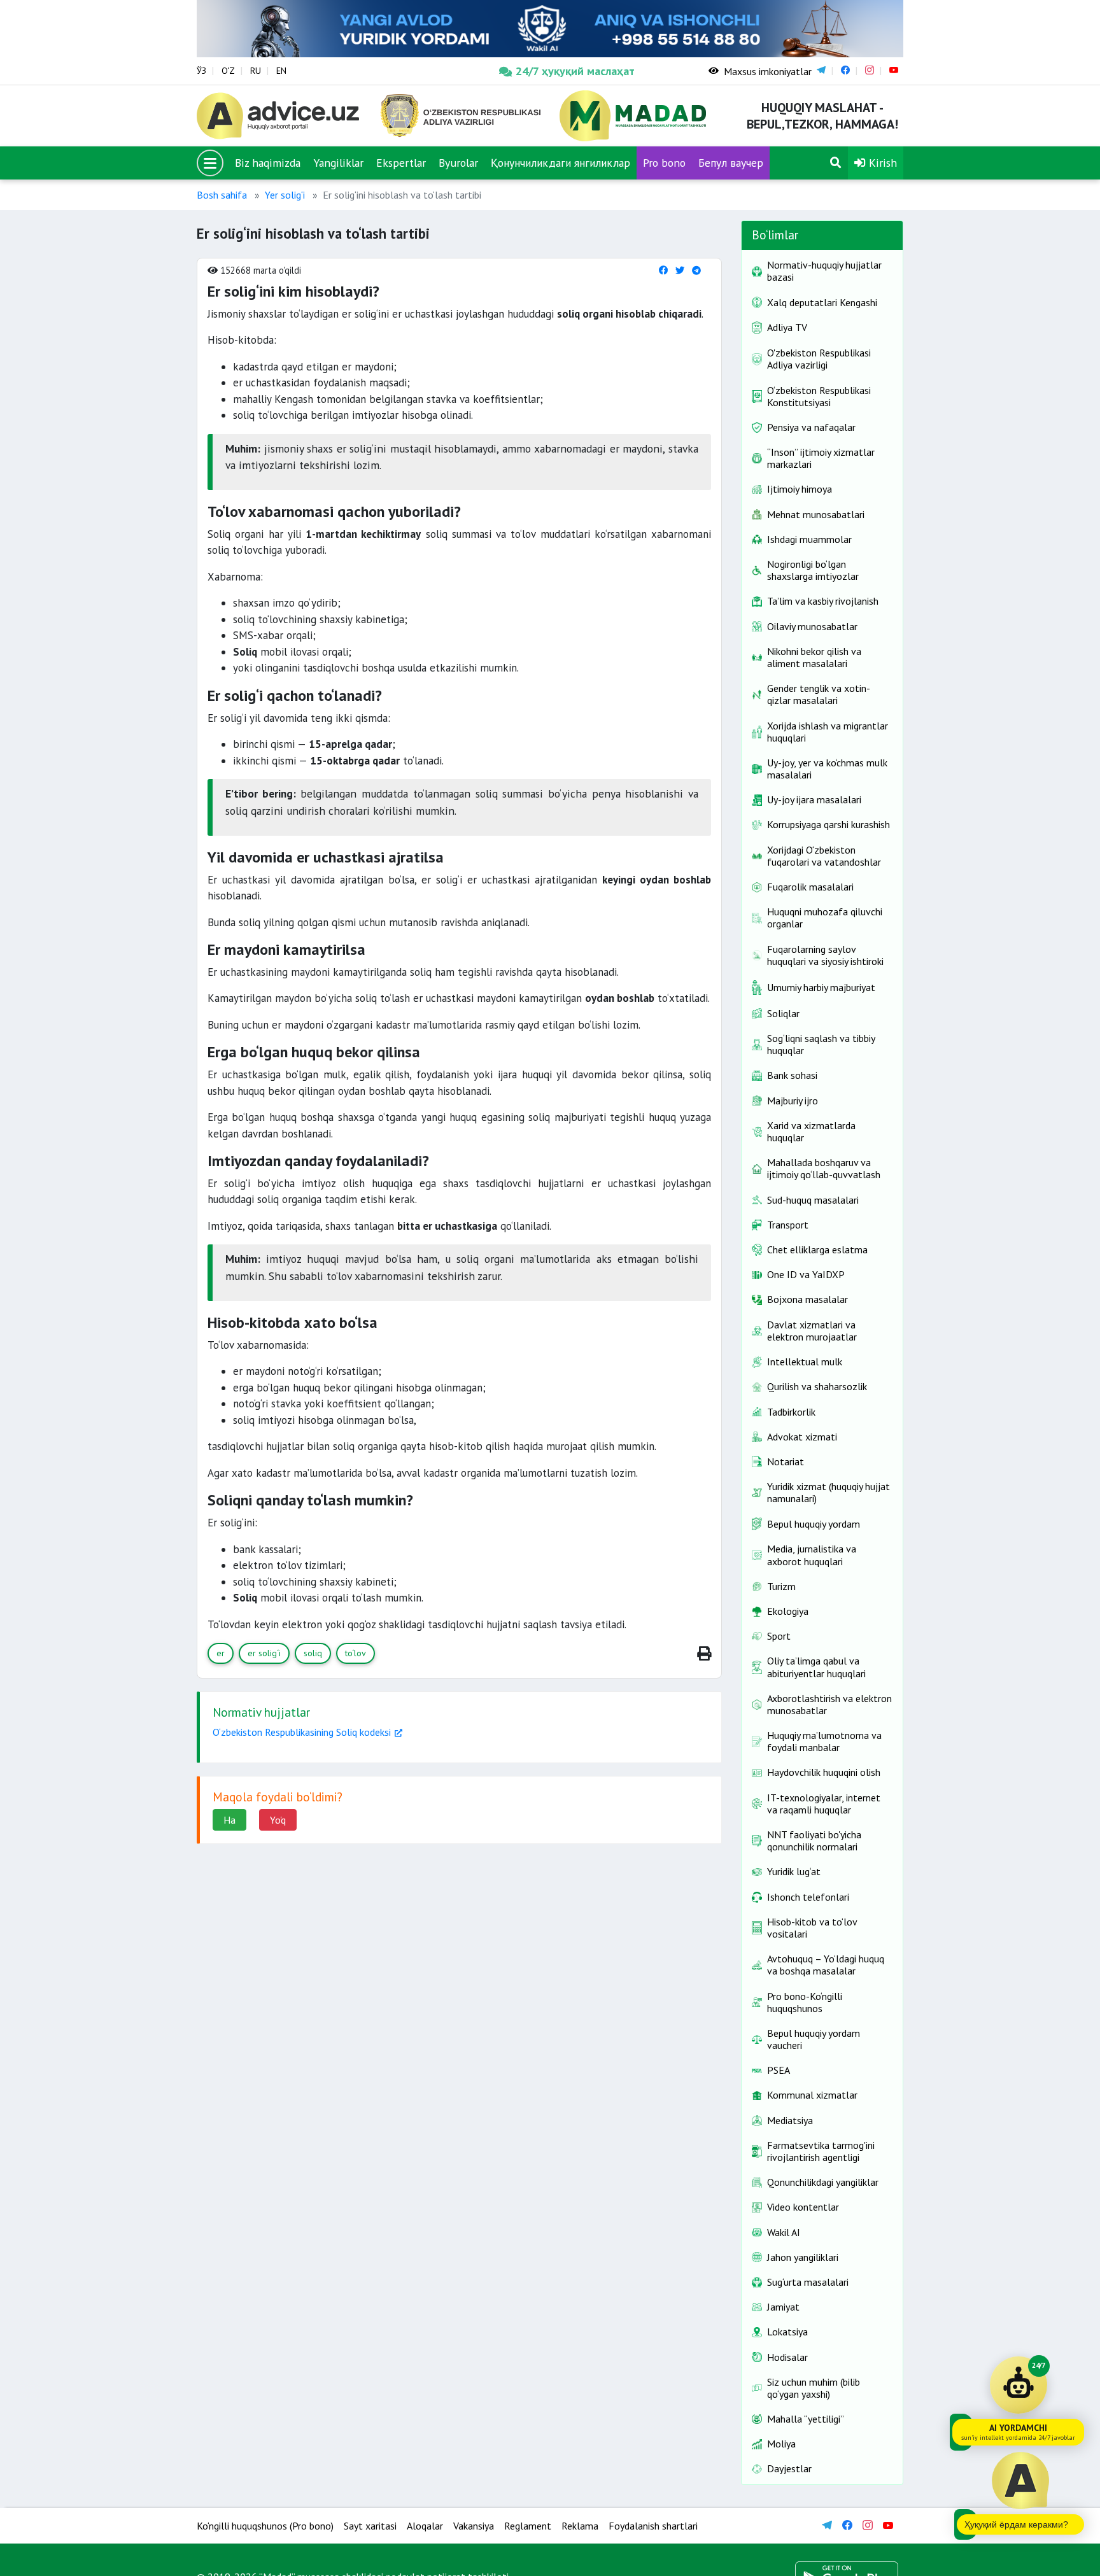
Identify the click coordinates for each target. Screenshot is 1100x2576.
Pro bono (664, 163)
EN (281, 71)
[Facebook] (663, 270)
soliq (313, 1653)
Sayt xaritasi (370, 2526)
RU (256, 71)
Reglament (528, 2526)
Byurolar (458, 163)
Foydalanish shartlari (653, 2526)
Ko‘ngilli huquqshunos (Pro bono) (265, 2526)
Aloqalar (425, 2526)
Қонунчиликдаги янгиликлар (561, 163)
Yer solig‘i (285, 195)
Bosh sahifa (222, 195)
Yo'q (278, 1820)
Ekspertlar (401, 163)
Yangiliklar (338, 163)
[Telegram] (696, 270)
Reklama (580, 2526)
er (221, 1653)
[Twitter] (680, 270)
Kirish (881, 163)
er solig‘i (264, 1653)
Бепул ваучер (731, 163)
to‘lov (356, 1653)
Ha (229, 1820)
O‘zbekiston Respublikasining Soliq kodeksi (302, 1732)
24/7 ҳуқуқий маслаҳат (575, 71)
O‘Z (228, 71)
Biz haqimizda (268, 163)
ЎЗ (201, 71)
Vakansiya (474, 2526)
